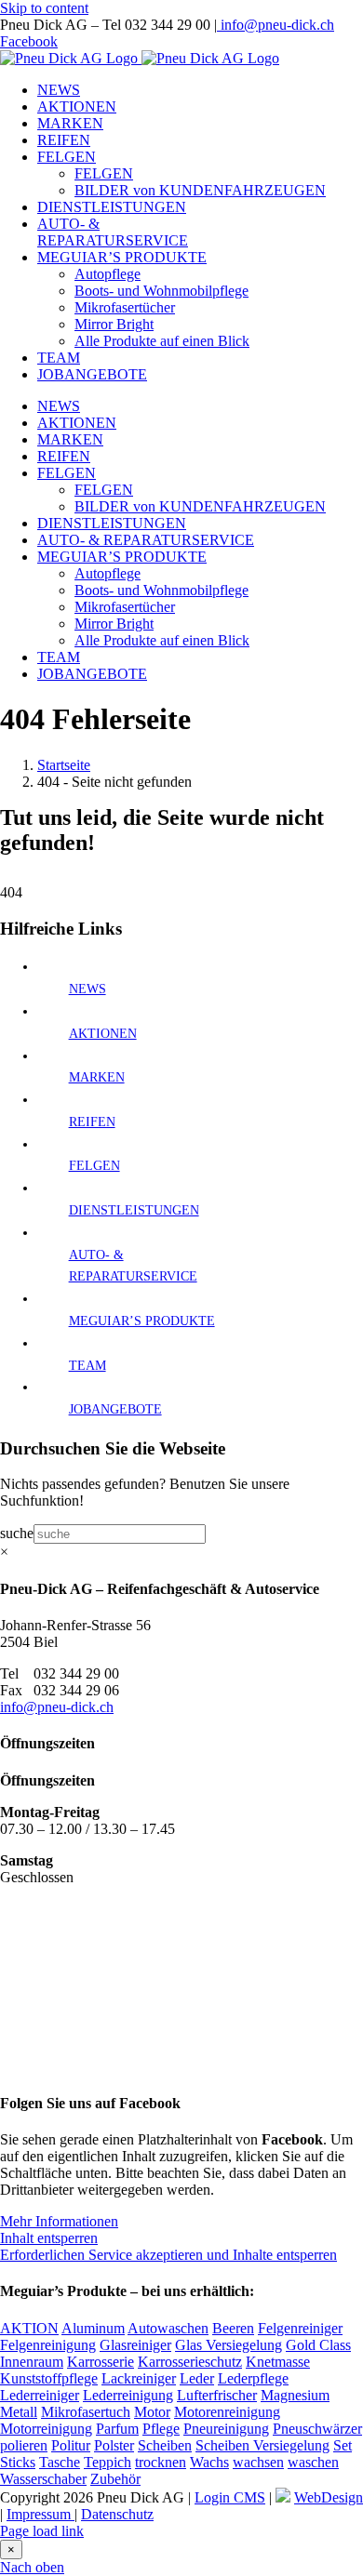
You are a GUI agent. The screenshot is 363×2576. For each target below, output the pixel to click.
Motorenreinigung (227, 2412)
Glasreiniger (135, 2345)
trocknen (161, 2462)
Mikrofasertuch (86, 2412)
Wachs (209, 2462)
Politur (71, 2445)
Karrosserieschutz (190, 2362)
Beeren (233, 2328)
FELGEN (94, 1166)
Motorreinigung (46, 2429)
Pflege (161, 2429)
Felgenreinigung (48, 2345)
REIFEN (92, 1122)
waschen (313, 2462)
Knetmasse (278, 2362)
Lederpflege (253, 2378)
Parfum (117, 2429)
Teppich (108, 2462)
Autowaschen (168, 2328)
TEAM (87, 1366)
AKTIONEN (103, 1034)
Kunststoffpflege (49, 2378)
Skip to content (44, 8)
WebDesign (329, 2497)
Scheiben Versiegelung (262, 2445)
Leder (197, 2378)
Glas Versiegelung (229, 2345)
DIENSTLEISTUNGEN (134, 1210)
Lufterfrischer (217, 2395)
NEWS (87, 989)
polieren (24, 2445)
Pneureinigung (226, 2429)
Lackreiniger (139, 2378)
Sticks (18, 2462)
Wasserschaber (43, 2479)
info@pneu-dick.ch (276, 25)
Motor (152, 2412)
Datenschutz (117, 2514)
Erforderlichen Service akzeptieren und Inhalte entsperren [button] (168, 2255)
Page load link (42, 2531)
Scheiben (165, 2445)
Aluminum (93, 2328)
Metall (19, 2412)
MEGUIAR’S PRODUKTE (142, 1321)
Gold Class (318, 2345)
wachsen (258, 2462)
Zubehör (115, 2479)
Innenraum (32, 2362)
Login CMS (230, 2497)
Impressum (40, 2514)
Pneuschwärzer (317, 2429)
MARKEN (97, 1077)
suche (17, 1533)
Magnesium (295, 2395)
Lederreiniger (40, 2395)
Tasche (60, 2462)
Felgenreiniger (300, 2328)
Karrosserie (101, 2362)
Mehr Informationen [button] (59, 2221)
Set (343, 2445)
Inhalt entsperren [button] (49, 2238)
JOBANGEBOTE (115, 1409)
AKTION (29, 2328)
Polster (114, 2445)
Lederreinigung (128, 2395)
